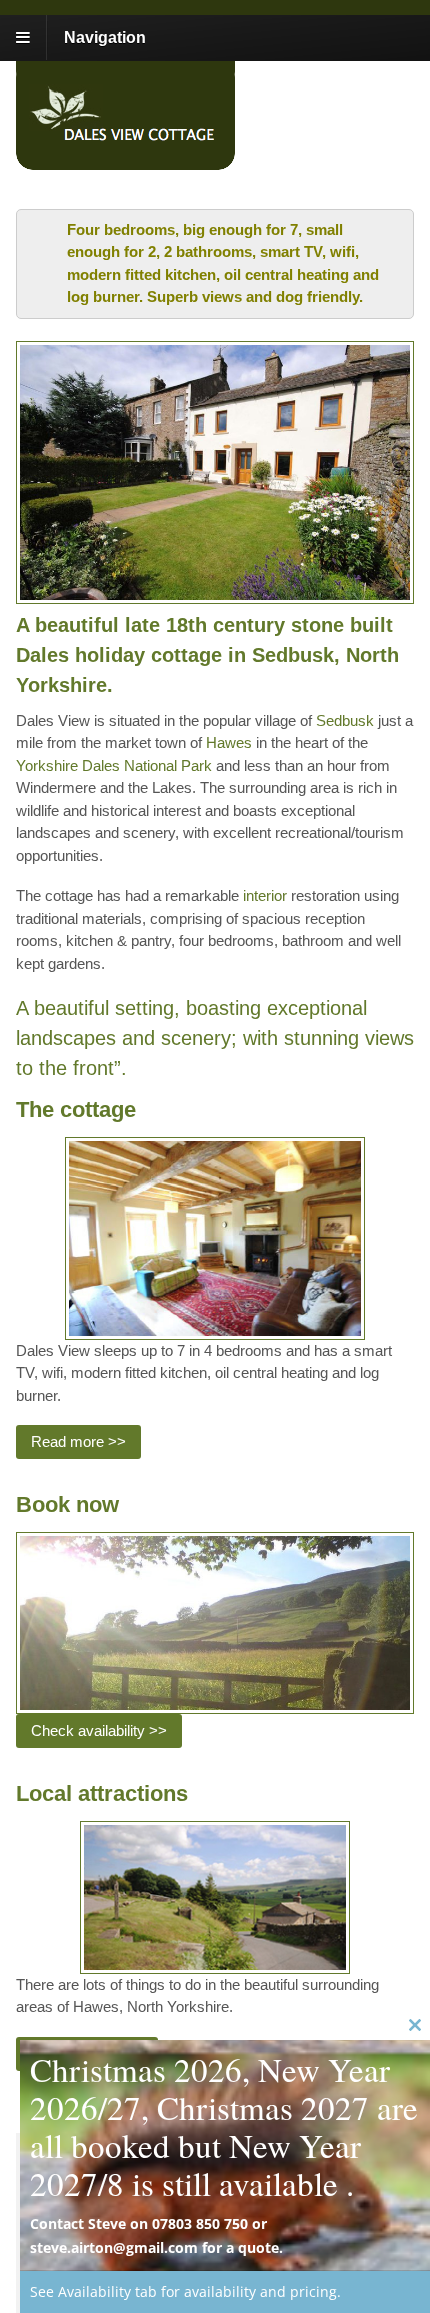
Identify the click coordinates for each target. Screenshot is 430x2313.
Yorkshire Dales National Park (116, 765)
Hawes (229, 742)
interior (265, 895)
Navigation (105, 37)
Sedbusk (345, 720)
